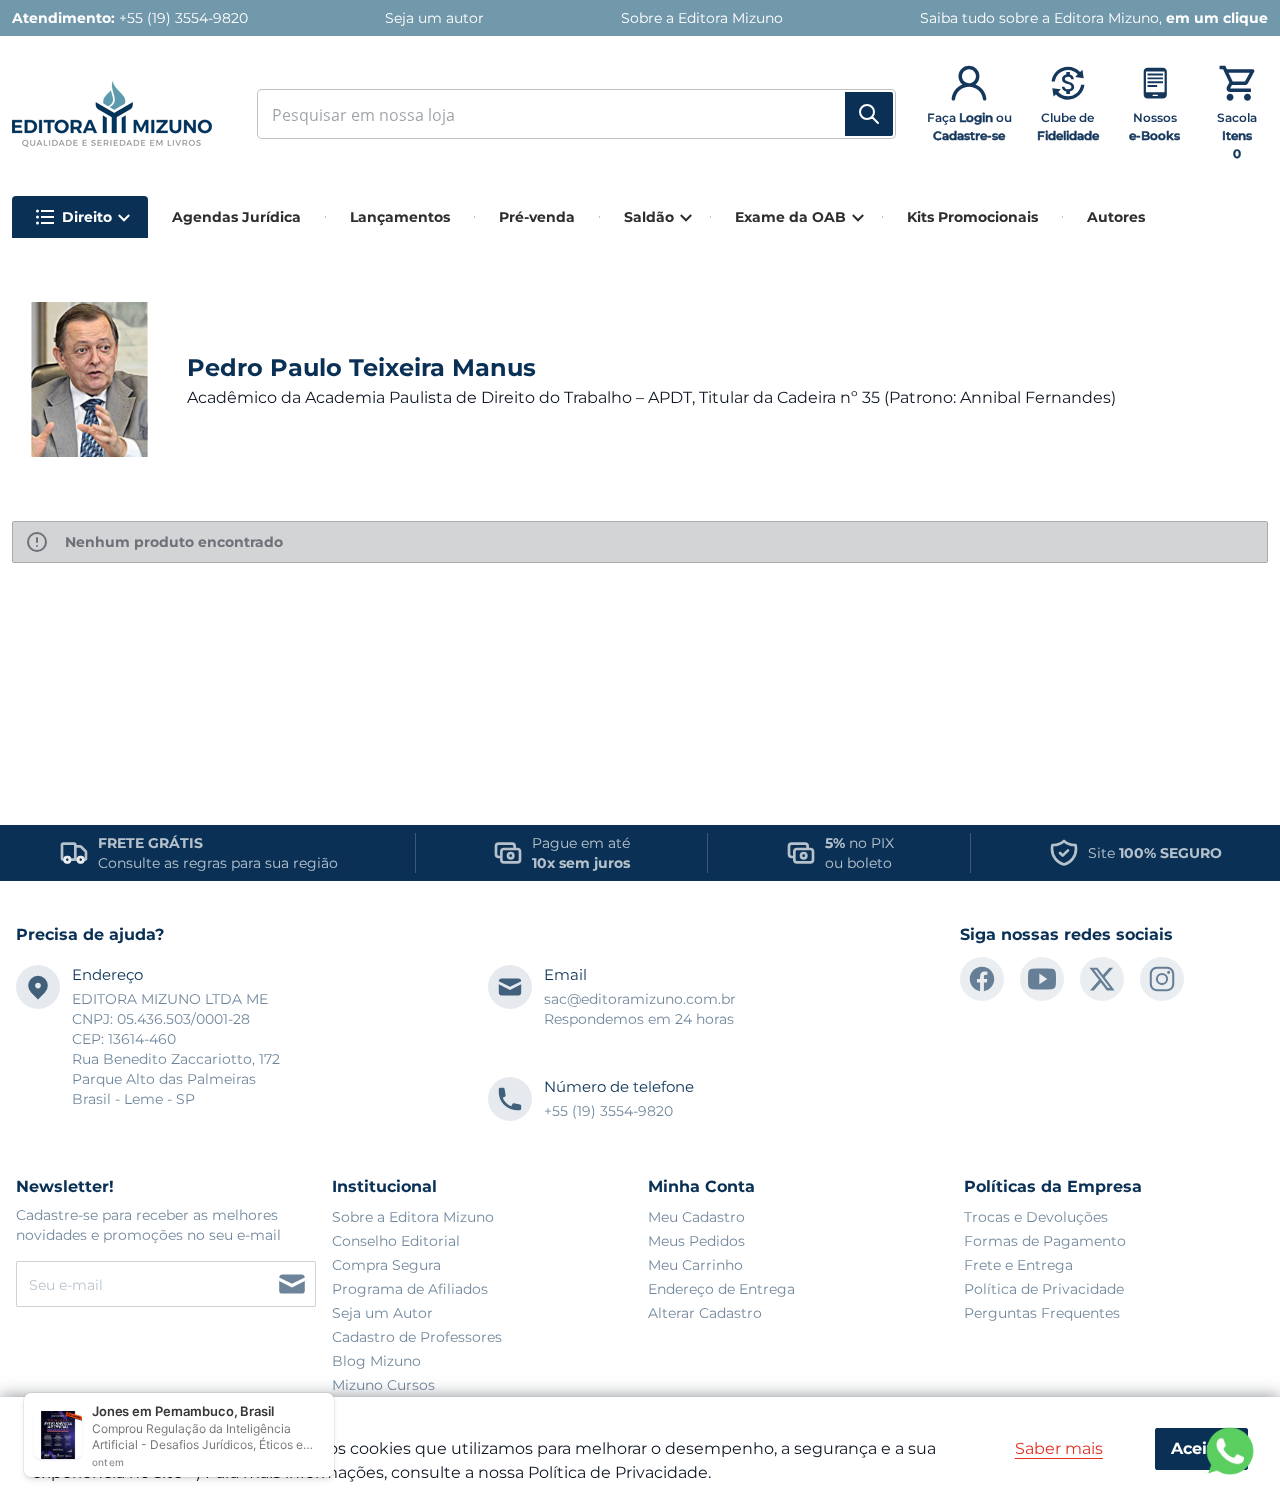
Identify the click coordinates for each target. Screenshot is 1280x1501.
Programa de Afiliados (410, 1289)
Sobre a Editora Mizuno (413, 1217)
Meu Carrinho (695, 1265)
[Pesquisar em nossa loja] (869, 114)
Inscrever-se (292, 1284)
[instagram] (1162, 979)
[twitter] (1102, 979)
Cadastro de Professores (417, 1337)
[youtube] (1042, 979)
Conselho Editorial (396, 1241)
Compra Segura (386, 1265)
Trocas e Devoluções (1036, 1217)
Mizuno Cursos (383, 1385)
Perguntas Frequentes (1042, 1313)
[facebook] (982, 979)
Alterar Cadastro (705, 1313)
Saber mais (1059, 1448)
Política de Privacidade (1044, 1289)
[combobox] (568, 114)
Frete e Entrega (1018, 1265)
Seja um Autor (382, 1313)
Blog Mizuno (376, 1361)
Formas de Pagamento (1045, 1241)
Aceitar (1201, 1448)
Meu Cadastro (696, 1217)
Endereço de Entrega (721, 1289)
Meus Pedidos (696, 1241)
